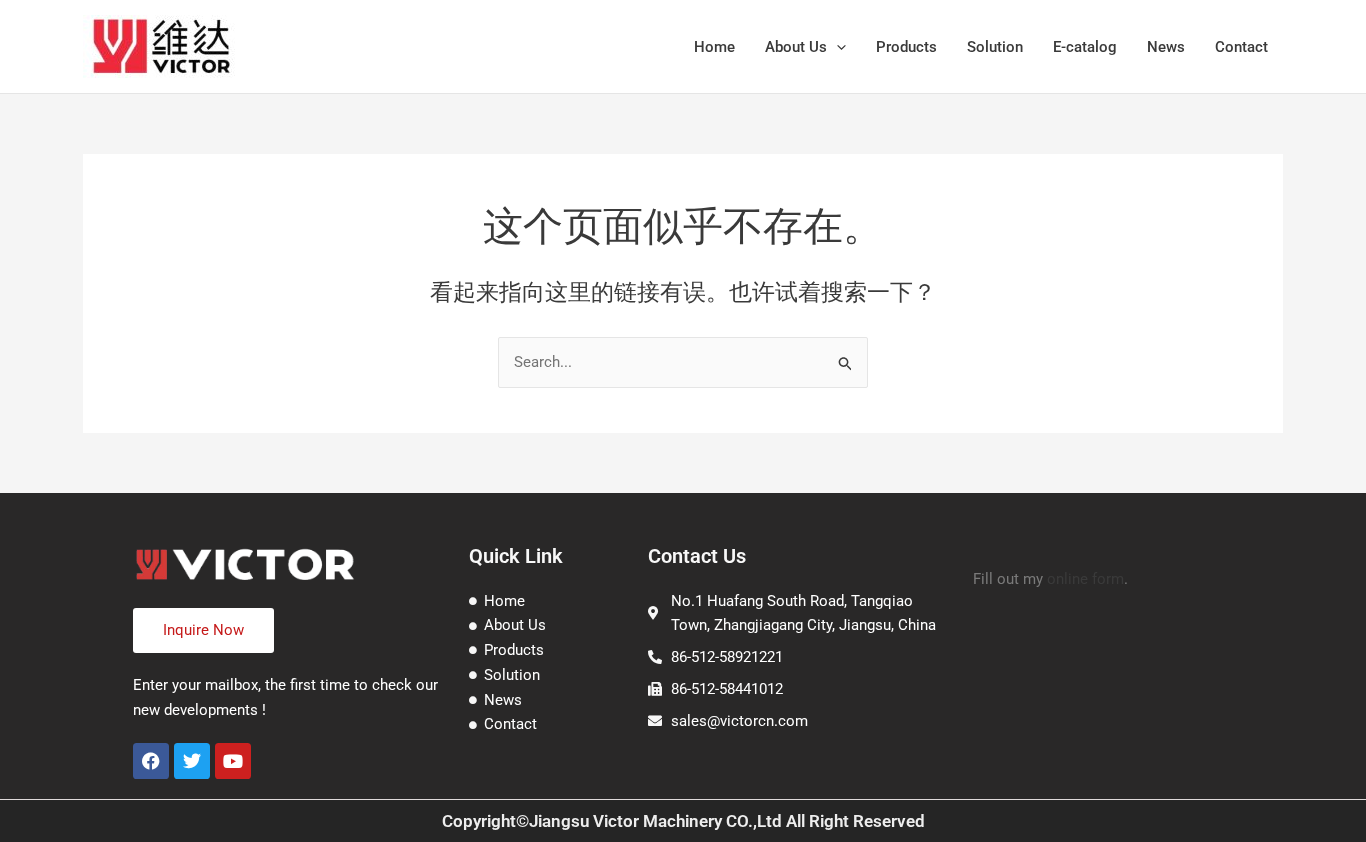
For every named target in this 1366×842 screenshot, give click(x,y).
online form (1085, 579)
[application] (836, 47)
